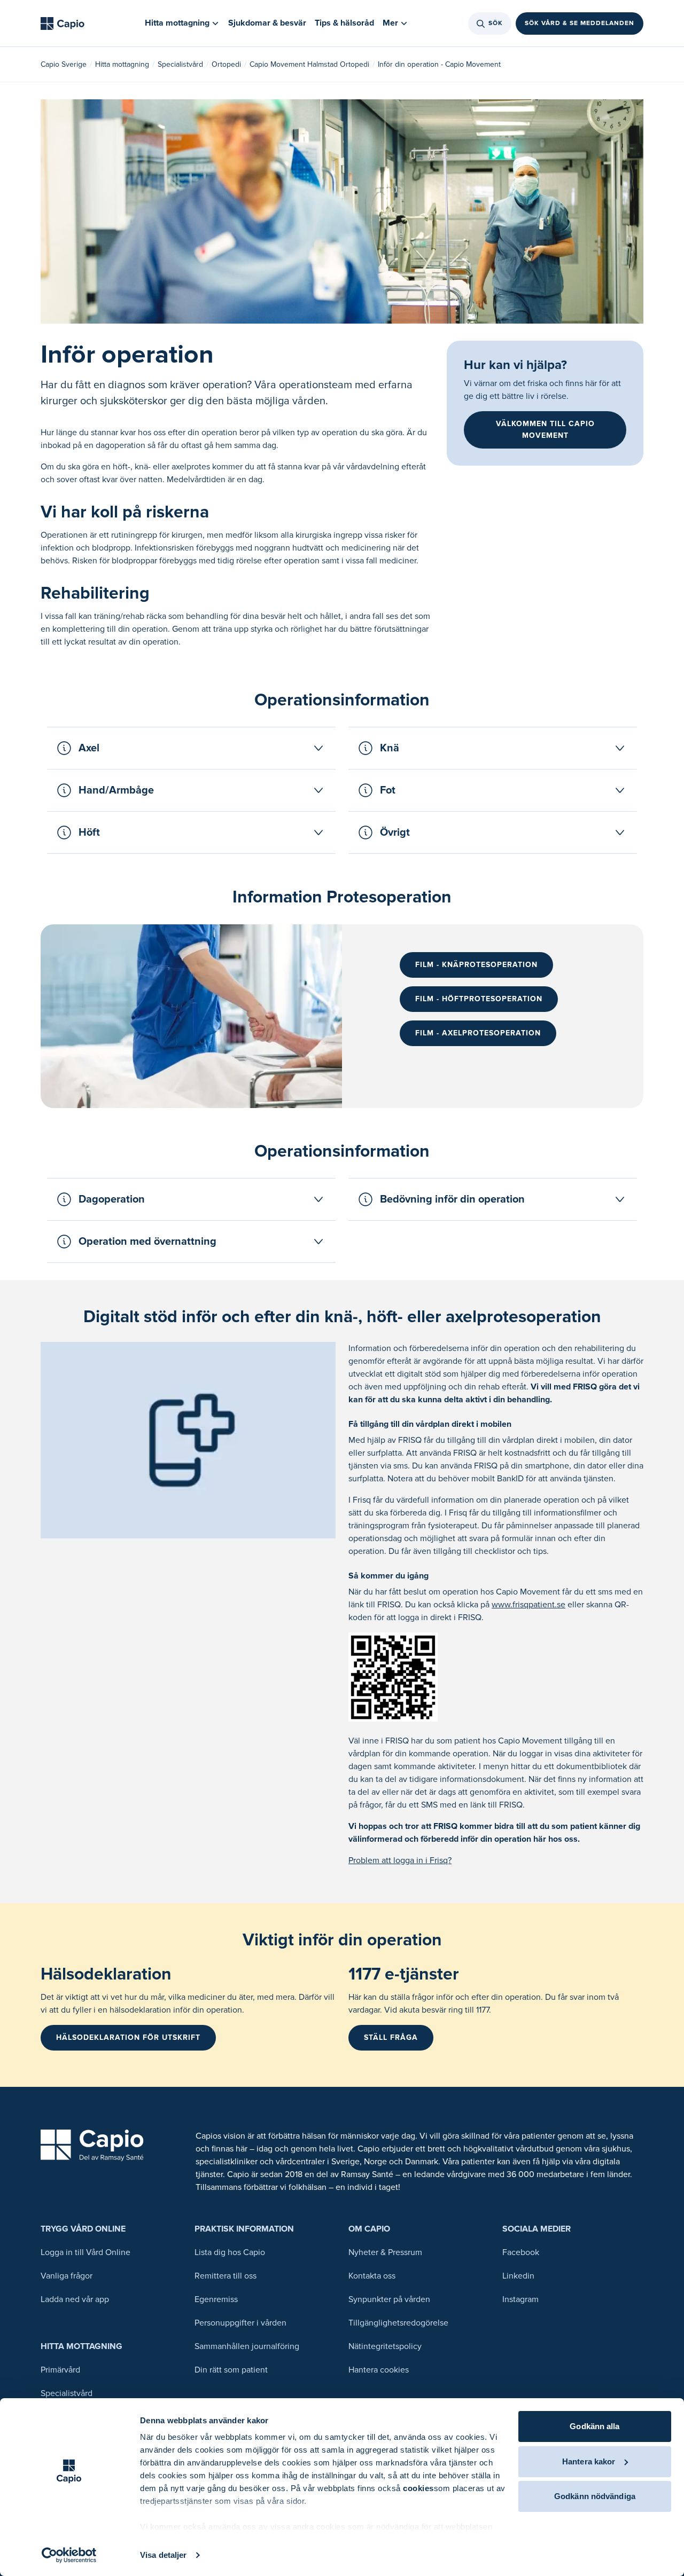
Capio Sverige (64, 64)
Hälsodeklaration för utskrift (128, 2037)
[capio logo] (92, 2145)
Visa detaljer (163, 2555)
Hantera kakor (589, 2461)
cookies (418, 2488)
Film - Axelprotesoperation (478, 1033)
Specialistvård (180, 64)
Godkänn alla (594, 2426)
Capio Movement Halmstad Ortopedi (309, 64)
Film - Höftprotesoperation (479, 999)
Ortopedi (226, 64)
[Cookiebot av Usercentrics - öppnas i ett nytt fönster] (69, 2555)
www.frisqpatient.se (528, 1605)
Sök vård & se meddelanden (580, 23)
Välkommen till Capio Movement (545, 430)
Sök (496, 23)
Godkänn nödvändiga (595, 2496)
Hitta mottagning (122, 64)
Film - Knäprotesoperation (476, 965)
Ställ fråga (391, 2037)
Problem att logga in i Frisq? (400, 1860)
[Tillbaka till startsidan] (63, 23)
